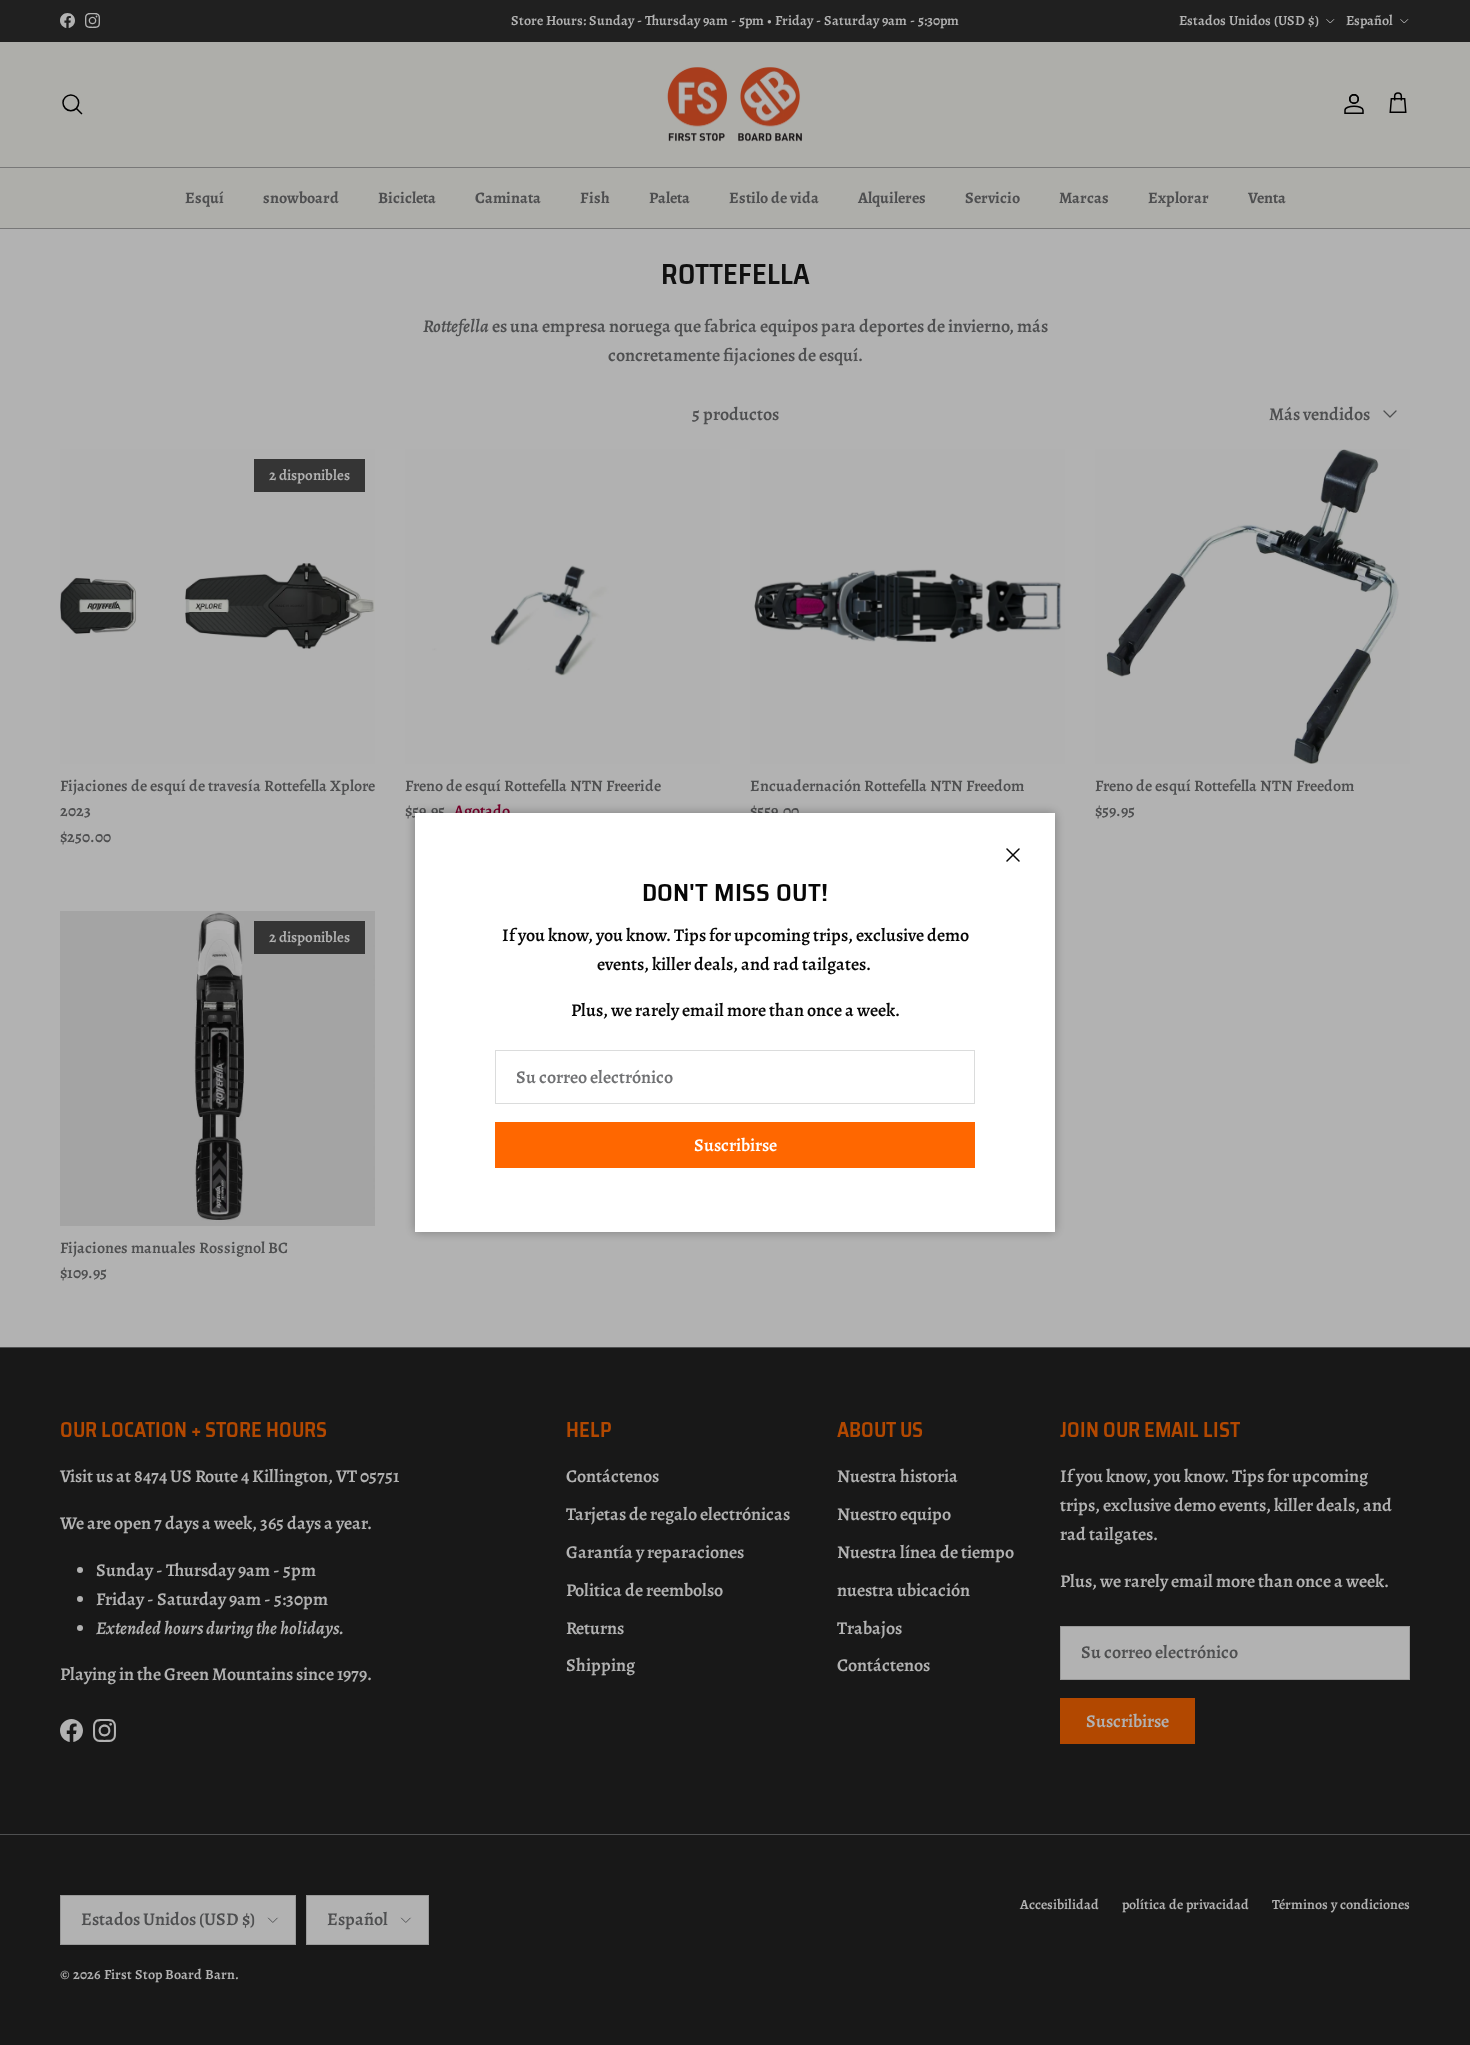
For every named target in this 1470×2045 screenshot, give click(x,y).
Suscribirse (735, 1145)
